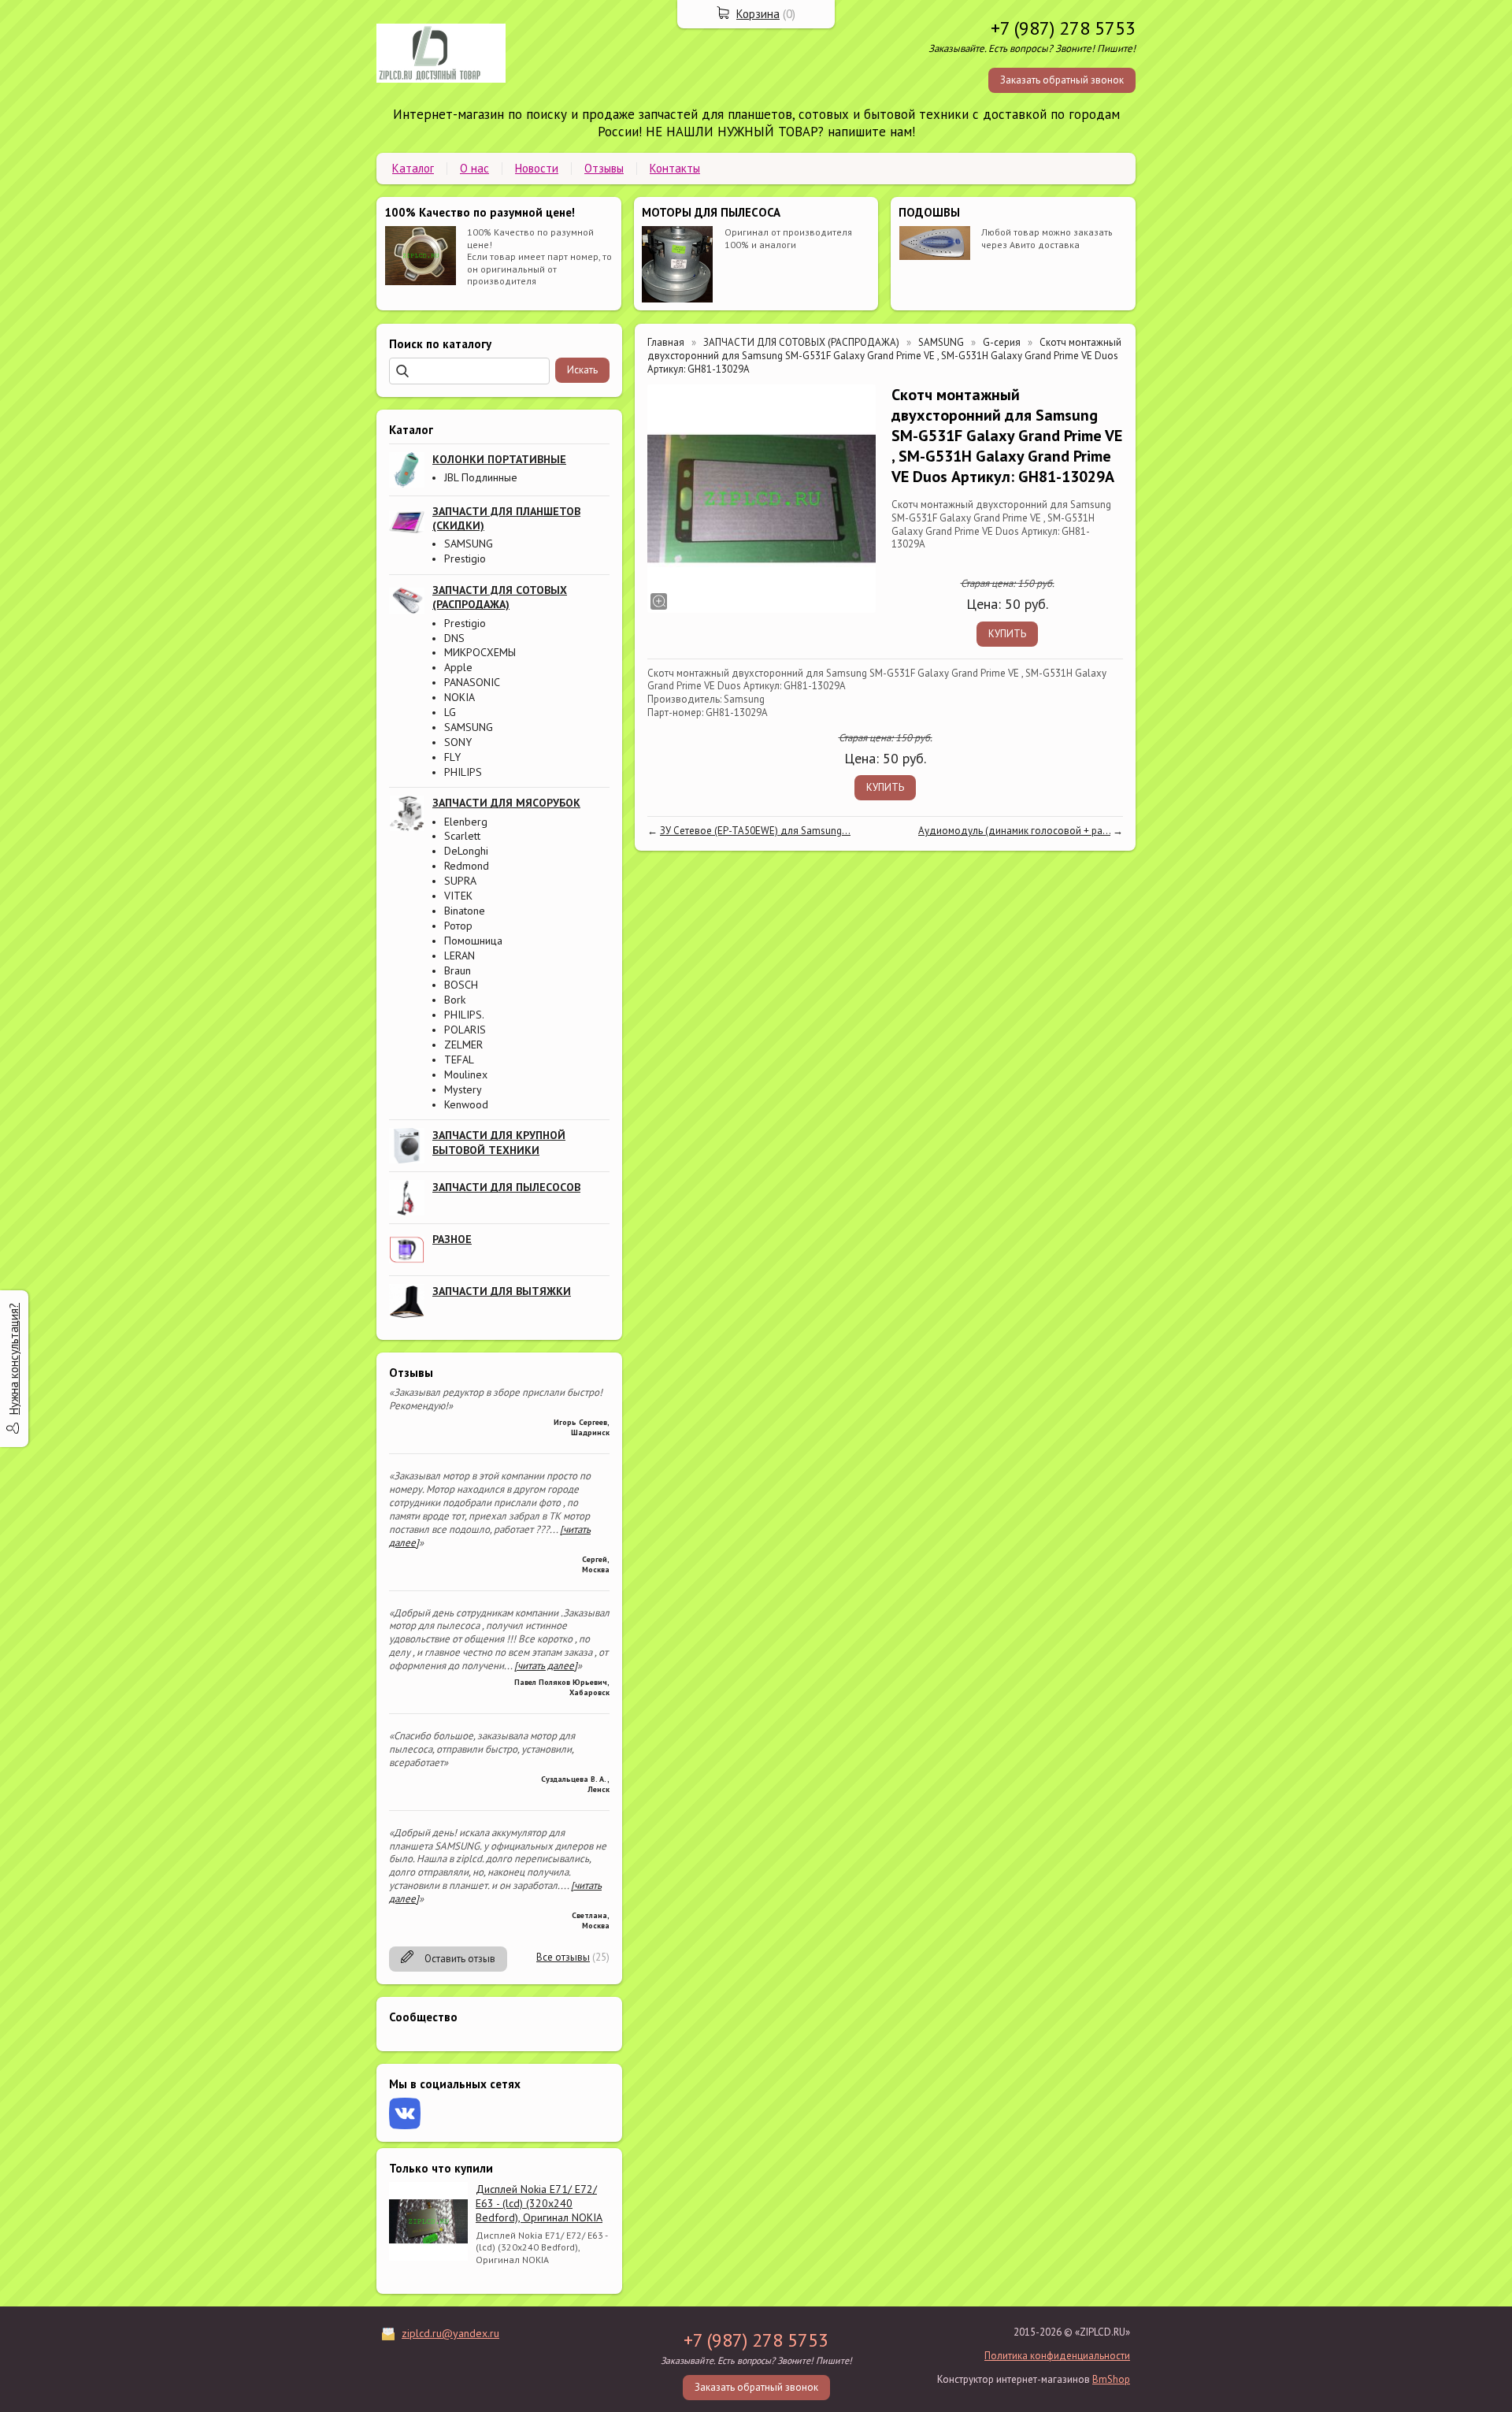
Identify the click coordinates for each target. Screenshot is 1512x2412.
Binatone (465, 911)
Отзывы (604, 168)
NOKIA (460, 697)
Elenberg (466, 822)
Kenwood (466, 1104)
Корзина (758, 14)
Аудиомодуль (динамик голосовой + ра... (1014, 831)
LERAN (460, 956)
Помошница (473, 941)
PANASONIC (472, 682)
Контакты (675, 168)
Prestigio (465, 558)
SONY (458, 742)
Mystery (463, 1089)
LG (450, 712)
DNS (454, 638)
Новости (537, 168)
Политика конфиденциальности (1057, 2356)
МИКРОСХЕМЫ (480, 652)
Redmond (467, 866)
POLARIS (465, 1030)
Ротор (458, 926)
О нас (474, 168)
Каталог (413, 168)
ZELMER (463, 1045)
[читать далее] (546, 1666)
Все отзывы (563, 1957)
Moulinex (466, 1074)
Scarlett (462, 836)
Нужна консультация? (14, 1359)
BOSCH (461, 985)
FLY (452, 757)
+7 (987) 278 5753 (1063, 28)
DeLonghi (466, 851)
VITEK (458, 896)
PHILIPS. (464, 1015)
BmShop (1111, 2379)
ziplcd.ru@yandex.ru (450, 2333)
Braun (458, 970)
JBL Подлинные (481, 477)
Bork (455, 1000)
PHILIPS (463, 772)
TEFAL (459, 1059)
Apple (458, 667)
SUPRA (460, 881)
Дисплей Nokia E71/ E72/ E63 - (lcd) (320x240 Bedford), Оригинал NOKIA (539, 2203)
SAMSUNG (469, 544)
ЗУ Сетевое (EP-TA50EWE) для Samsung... (755, 831)
